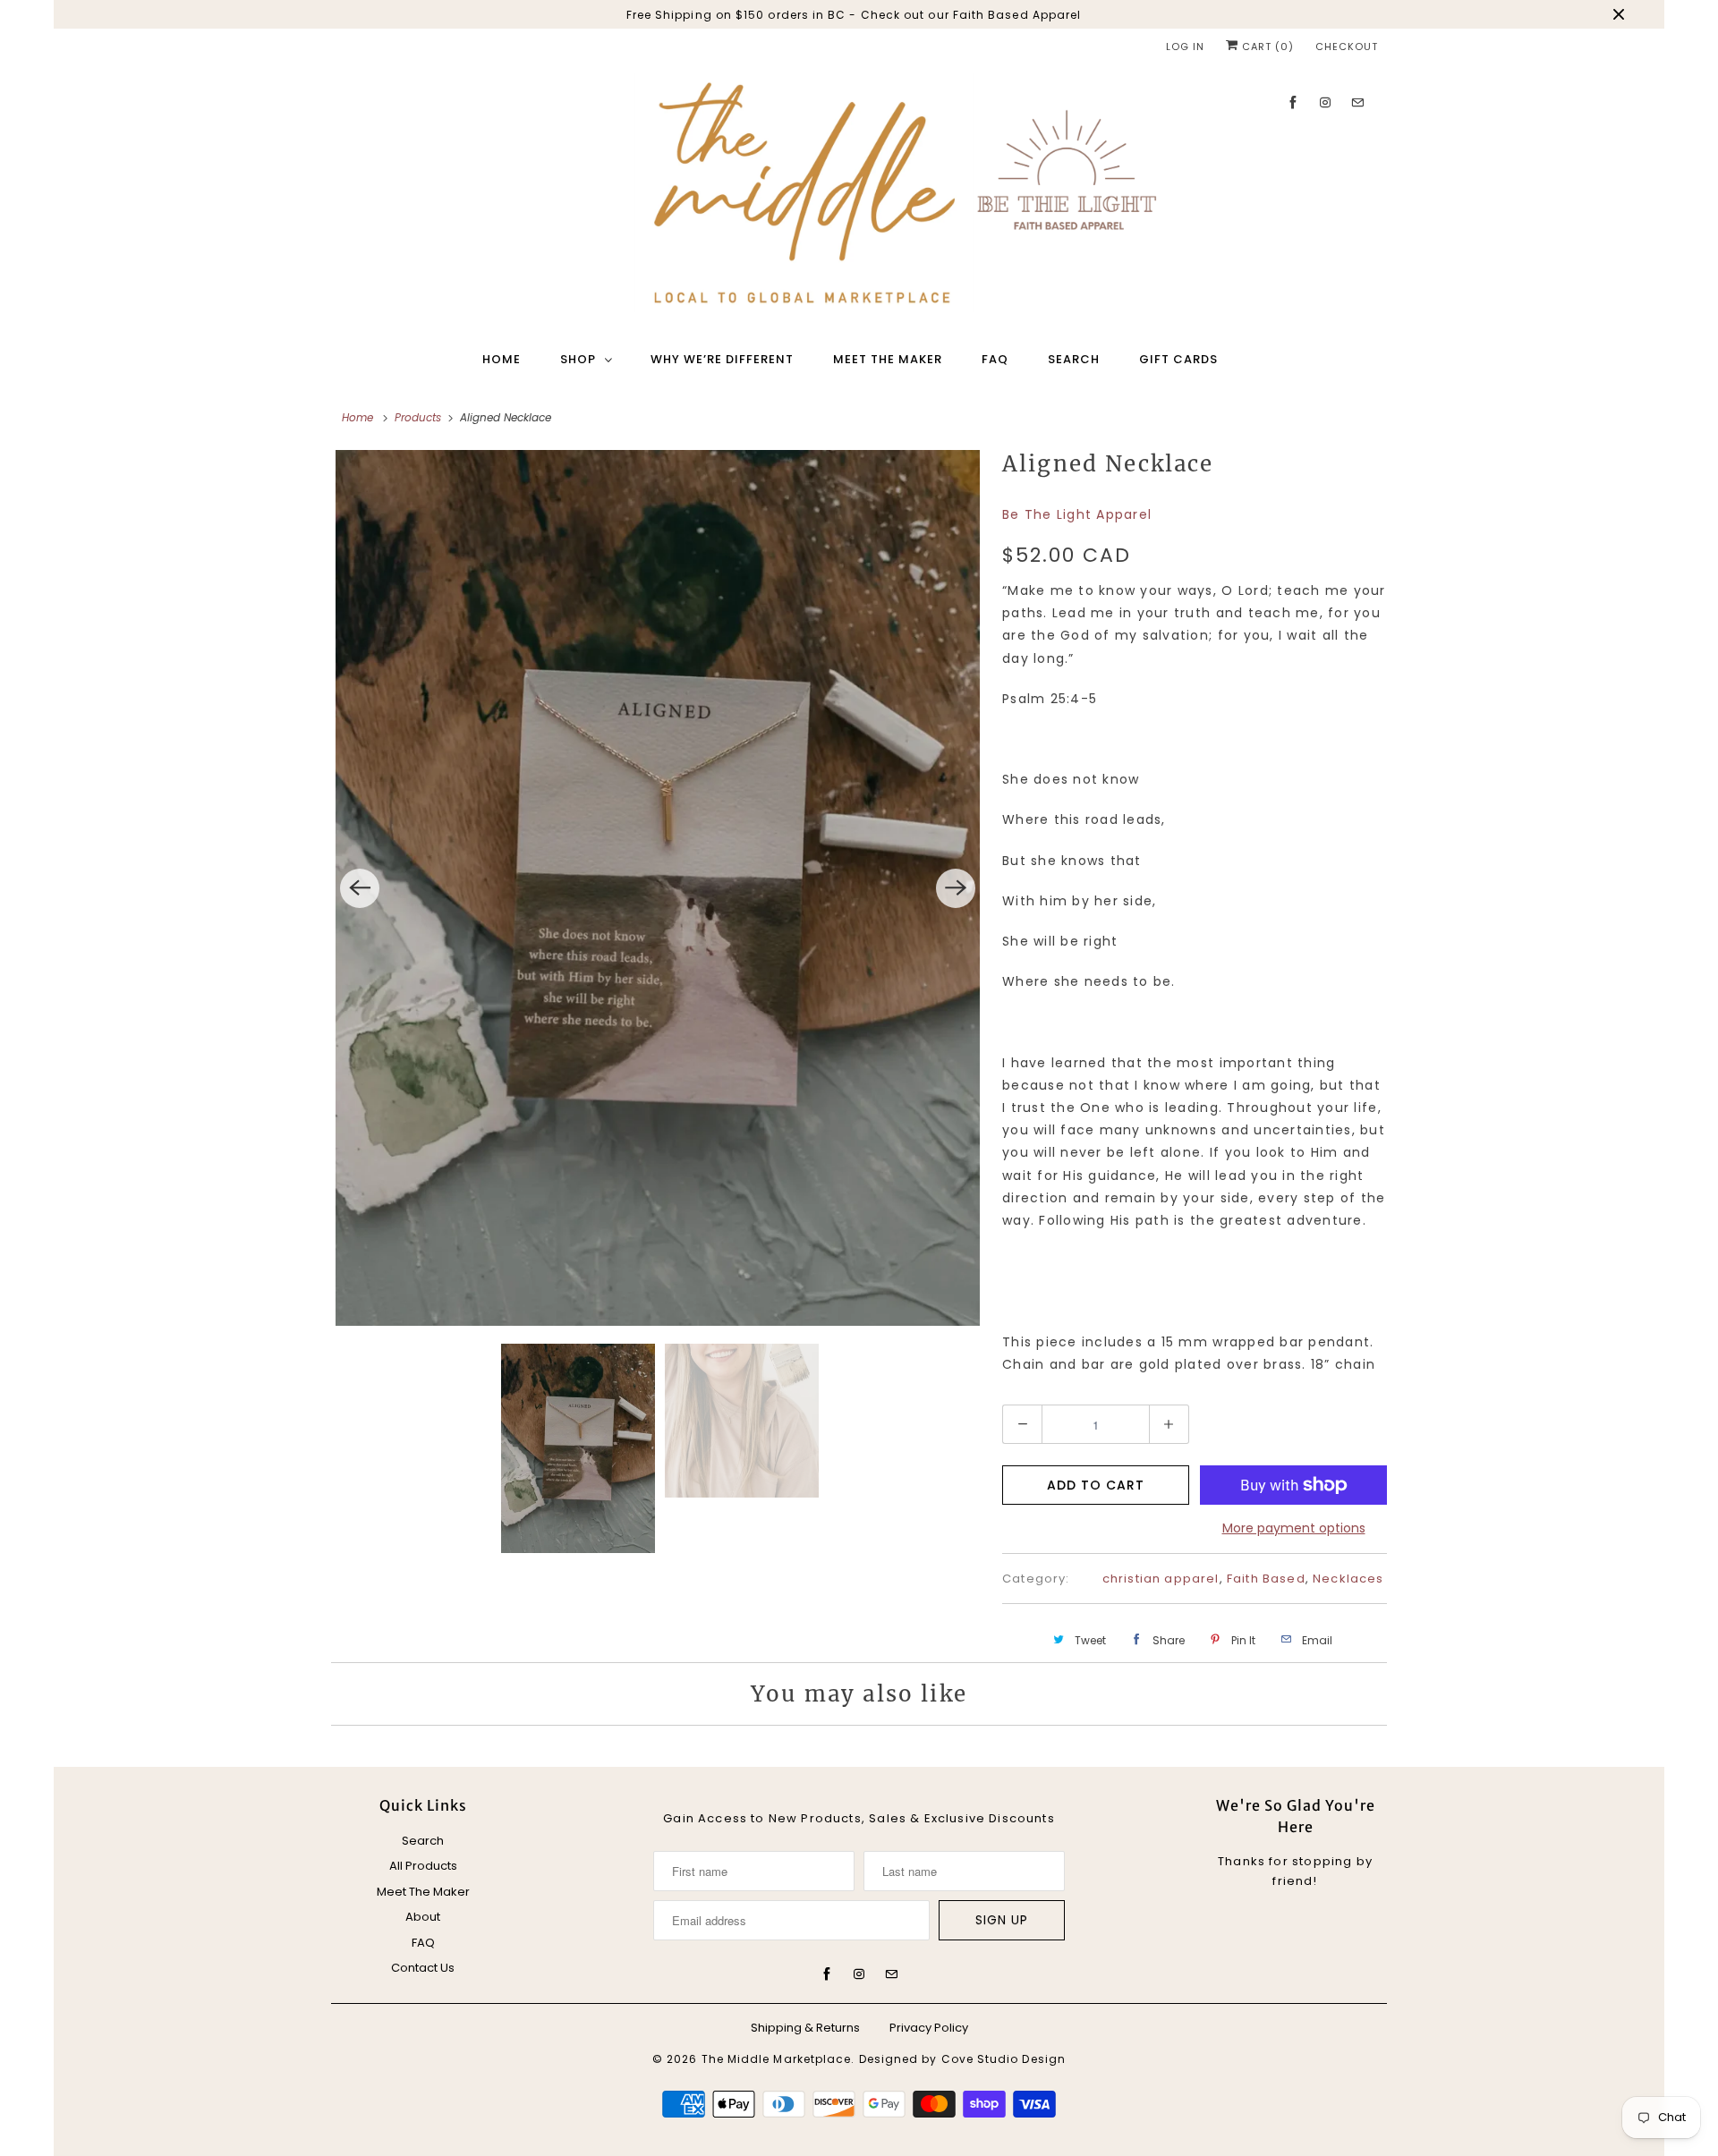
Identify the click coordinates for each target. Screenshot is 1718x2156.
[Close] (1112, 864)
